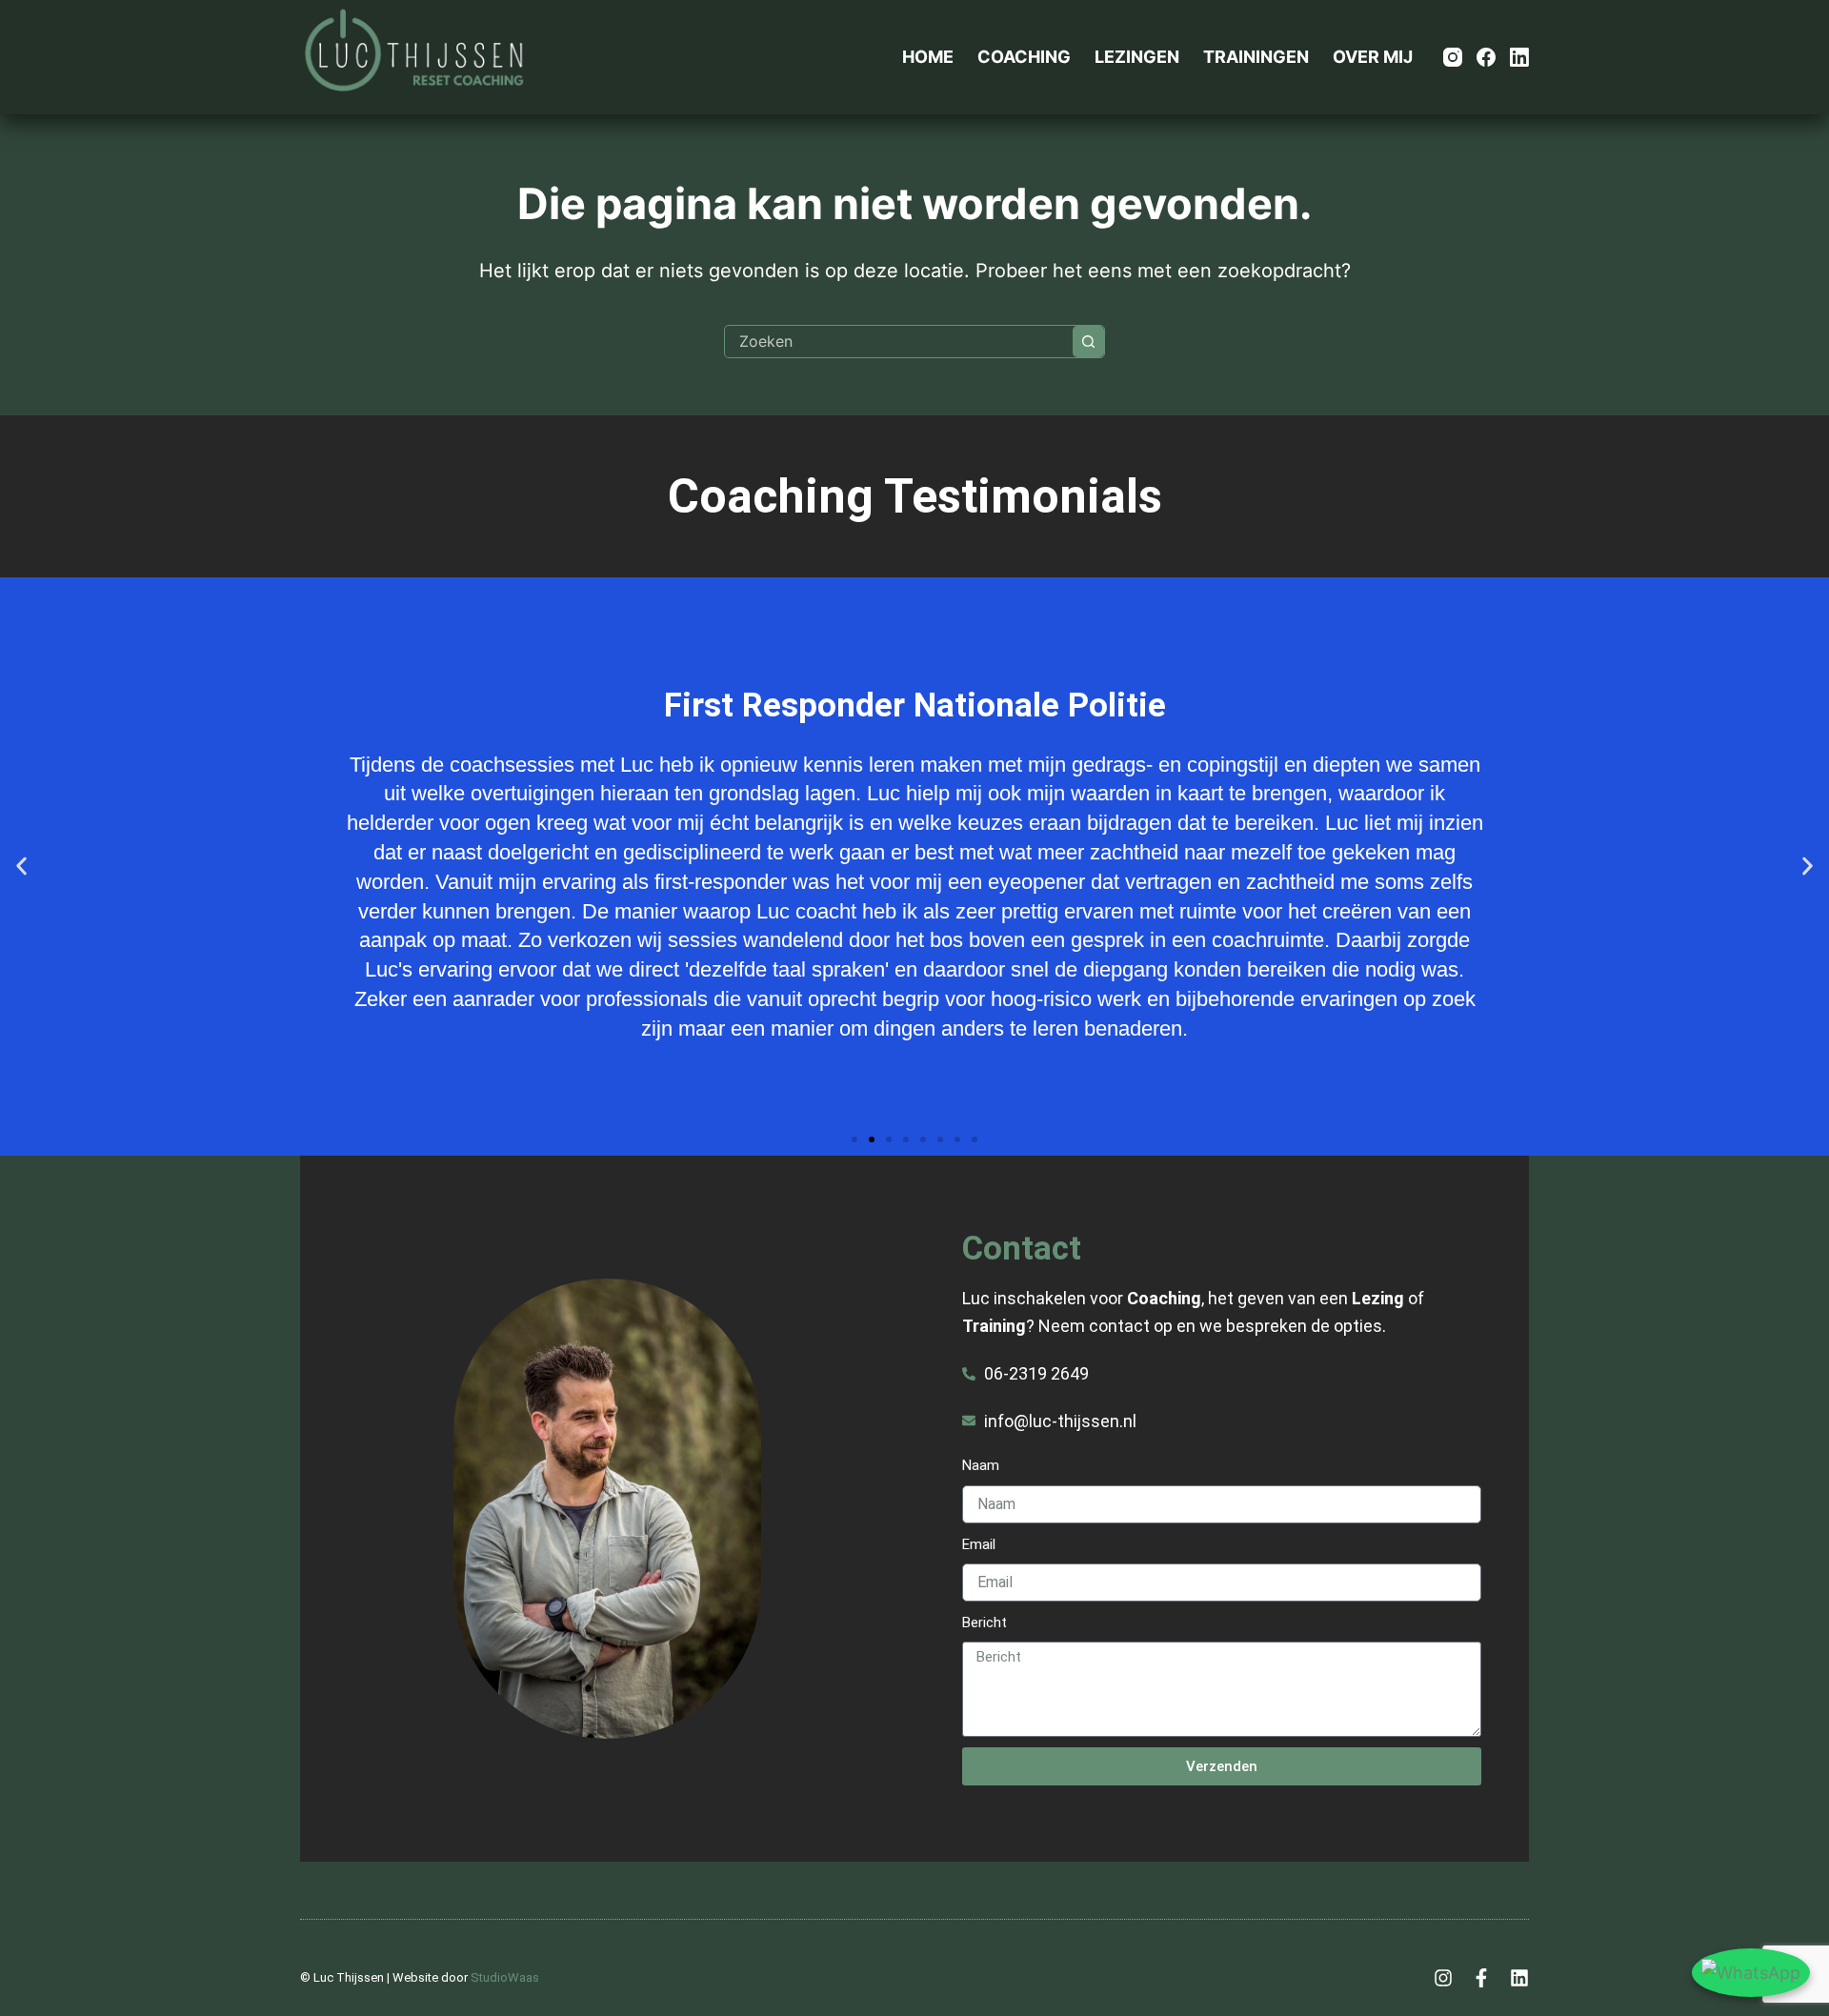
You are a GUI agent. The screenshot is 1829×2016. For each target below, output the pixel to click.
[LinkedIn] (1519, 57)
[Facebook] (1486, 57)
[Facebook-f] (1481, 1978)
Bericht (985, 1623)
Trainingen (1256, 57)
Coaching (1024, 57)
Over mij (1373, 57)
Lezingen (1137, 57)
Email (979, 1544)
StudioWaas (505, 1977)
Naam (981, 1465)
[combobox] (899, 342)
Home (928, 57)
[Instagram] (1453, 57)
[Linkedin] (1519, 1978)
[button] (21, 867)
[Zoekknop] (1088, 342)
